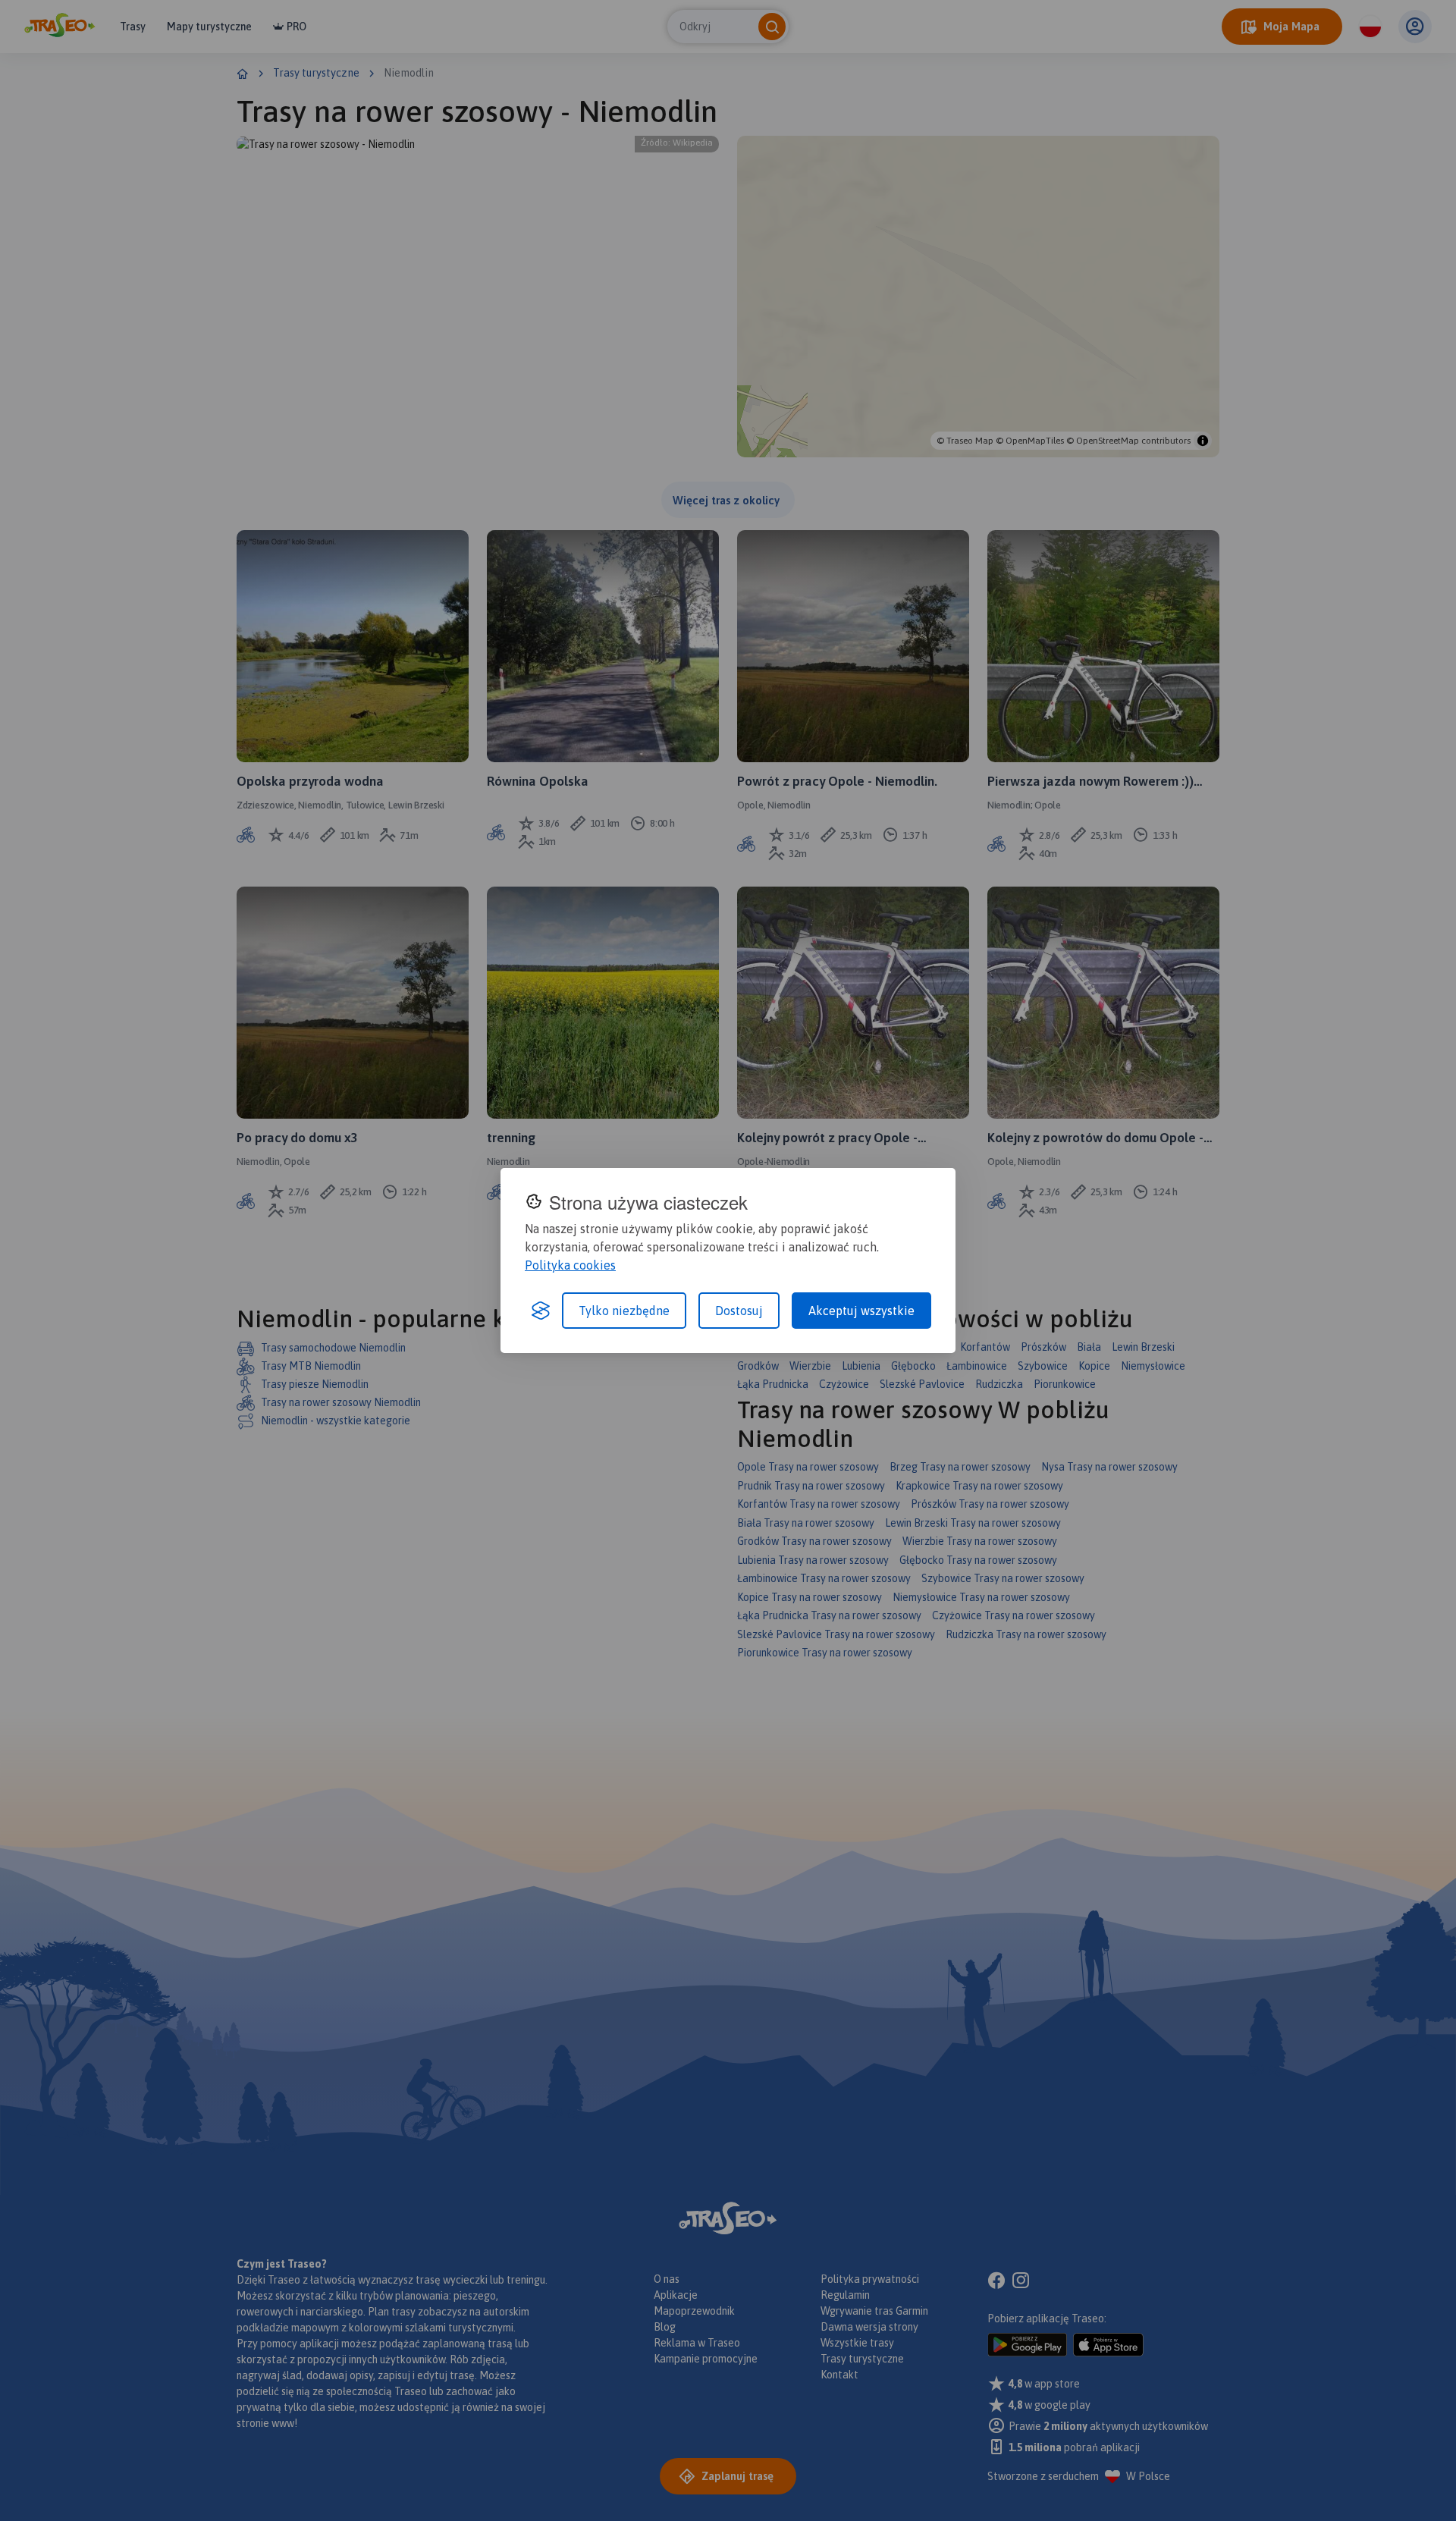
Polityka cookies (570, 1265)
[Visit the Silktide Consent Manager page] (541, 1311)
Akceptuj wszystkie (861, 1311)
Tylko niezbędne (624, 1311)
